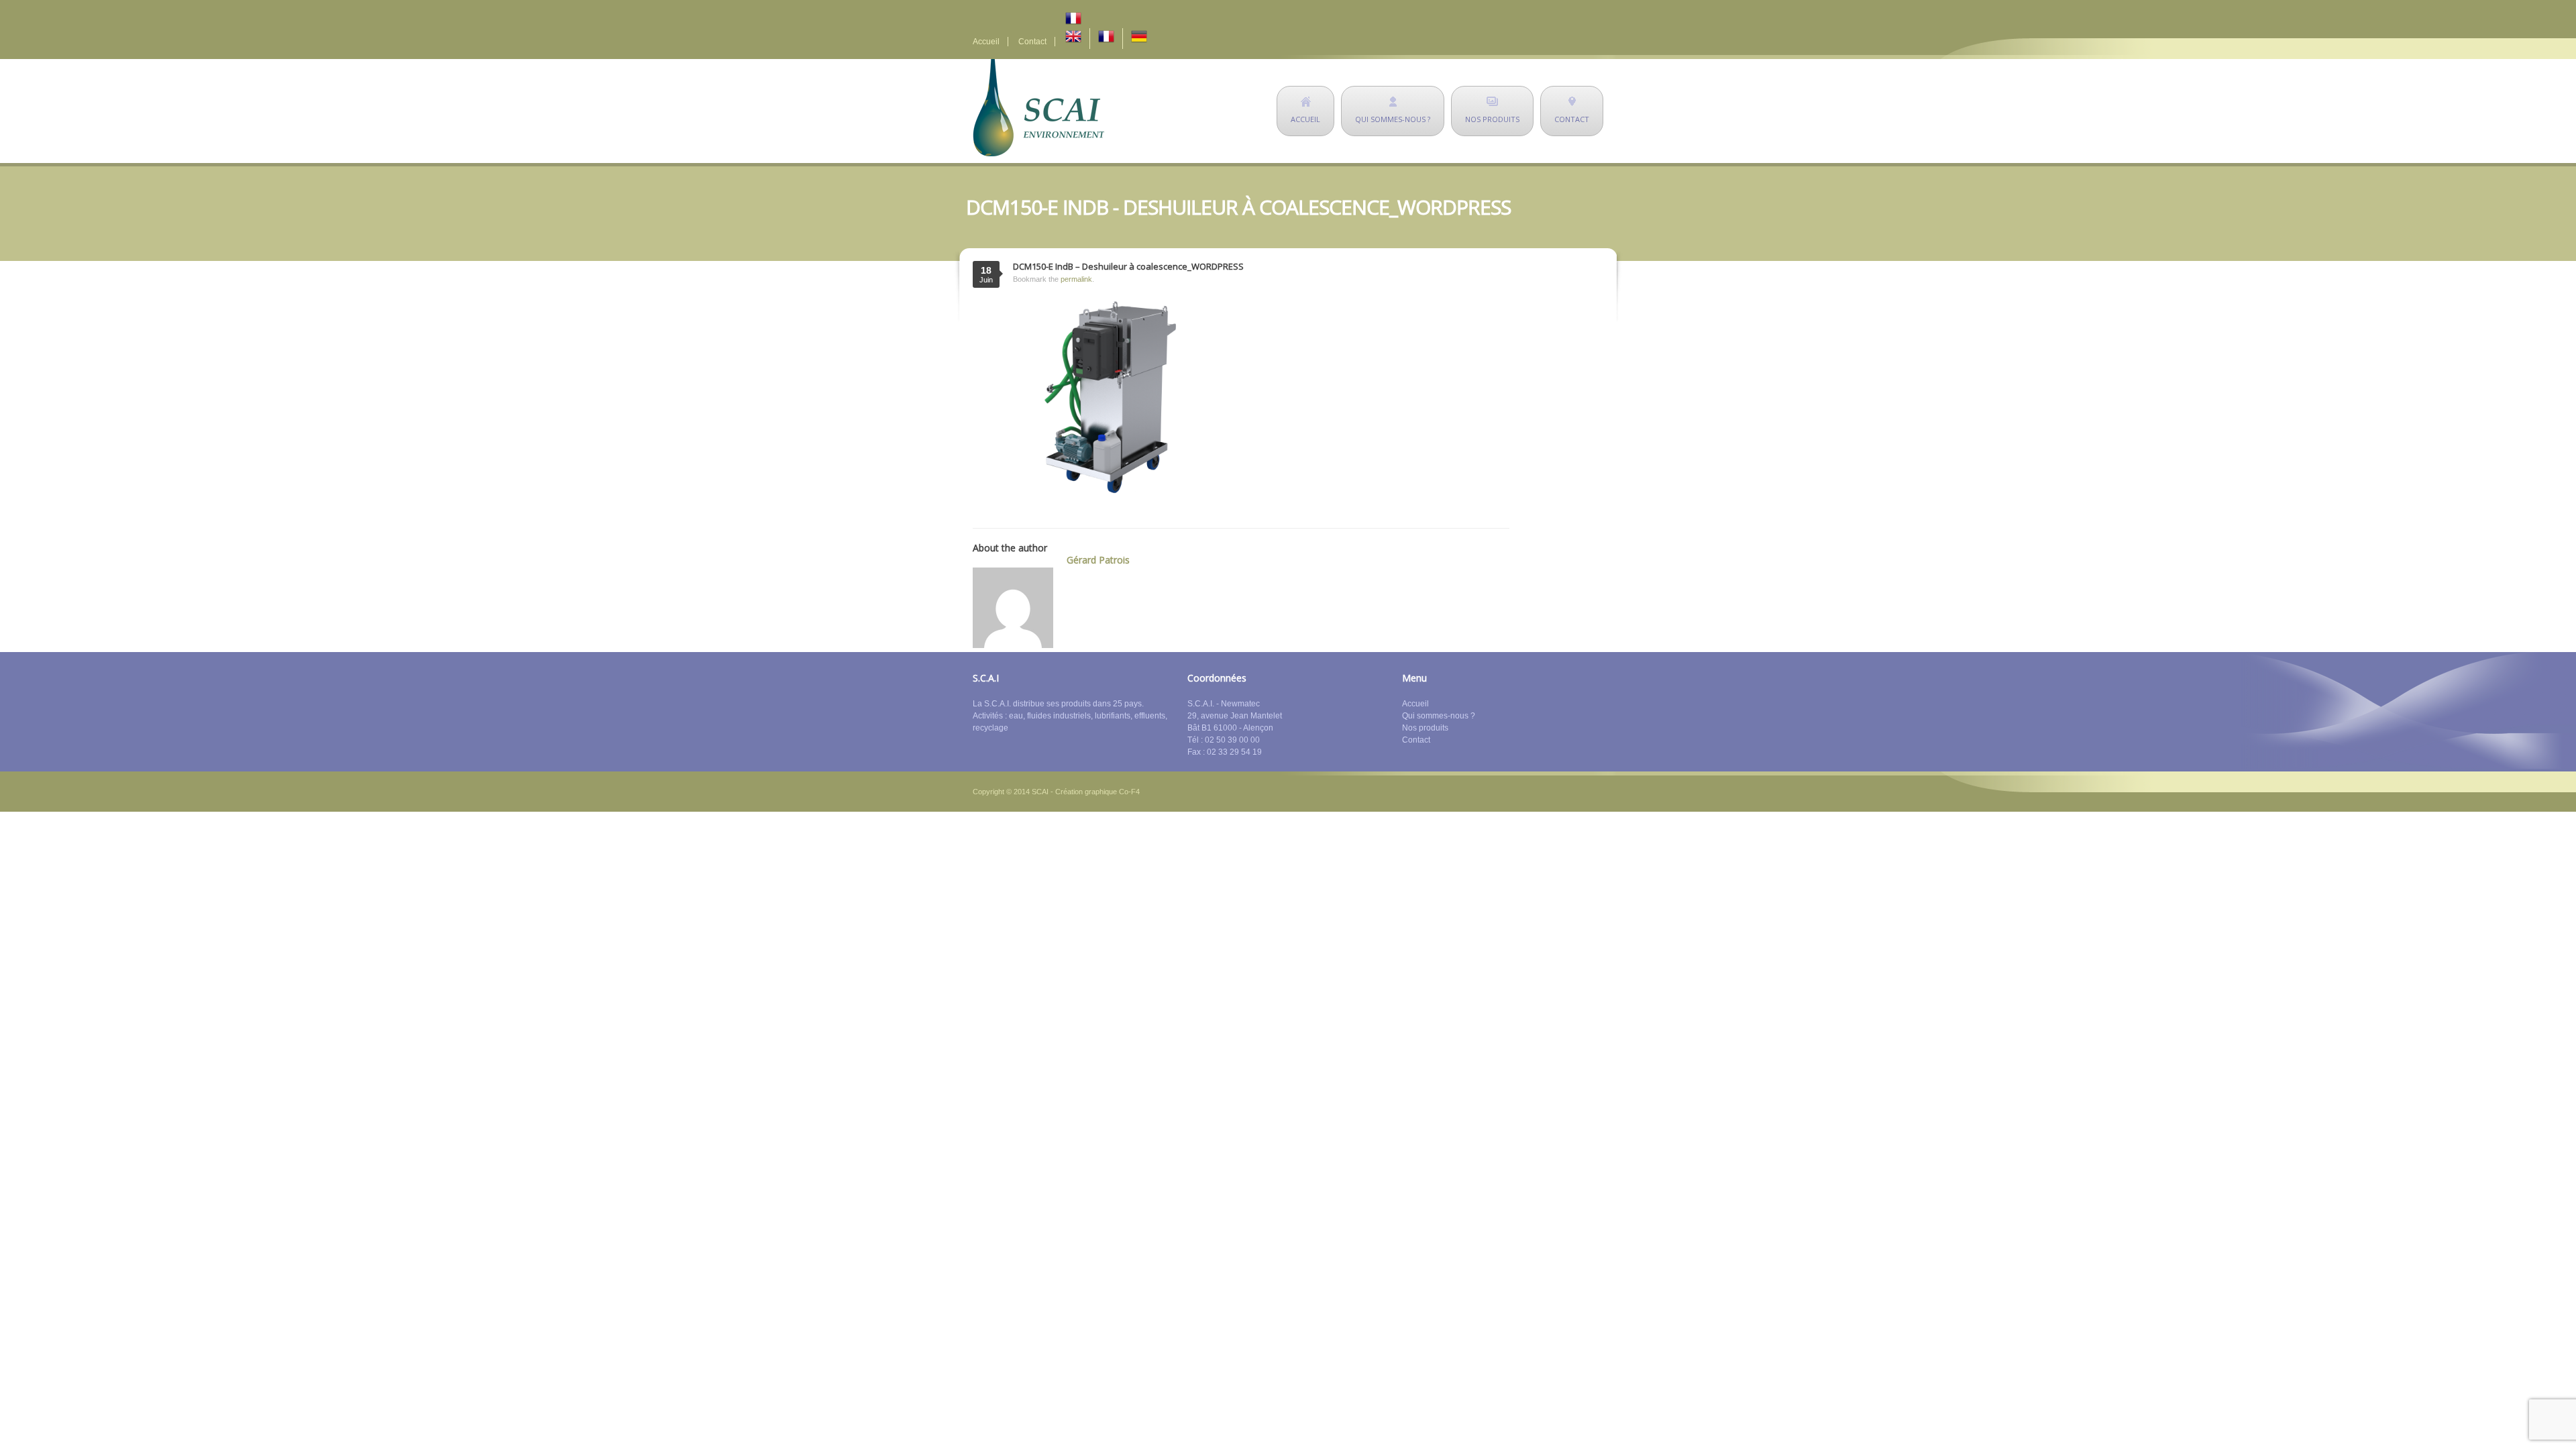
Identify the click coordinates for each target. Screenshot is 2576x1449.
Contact (1032, 42)
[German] (1139, 39)
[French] (1110, 19)
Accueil (986, 42)
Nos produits (1425, 728)
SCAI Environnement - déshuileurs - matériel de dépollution (1038, 108)
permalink (1076, 279)
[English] (1073, 39)
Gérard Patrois (1098, 560)
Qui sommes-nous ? (1439, 716)
